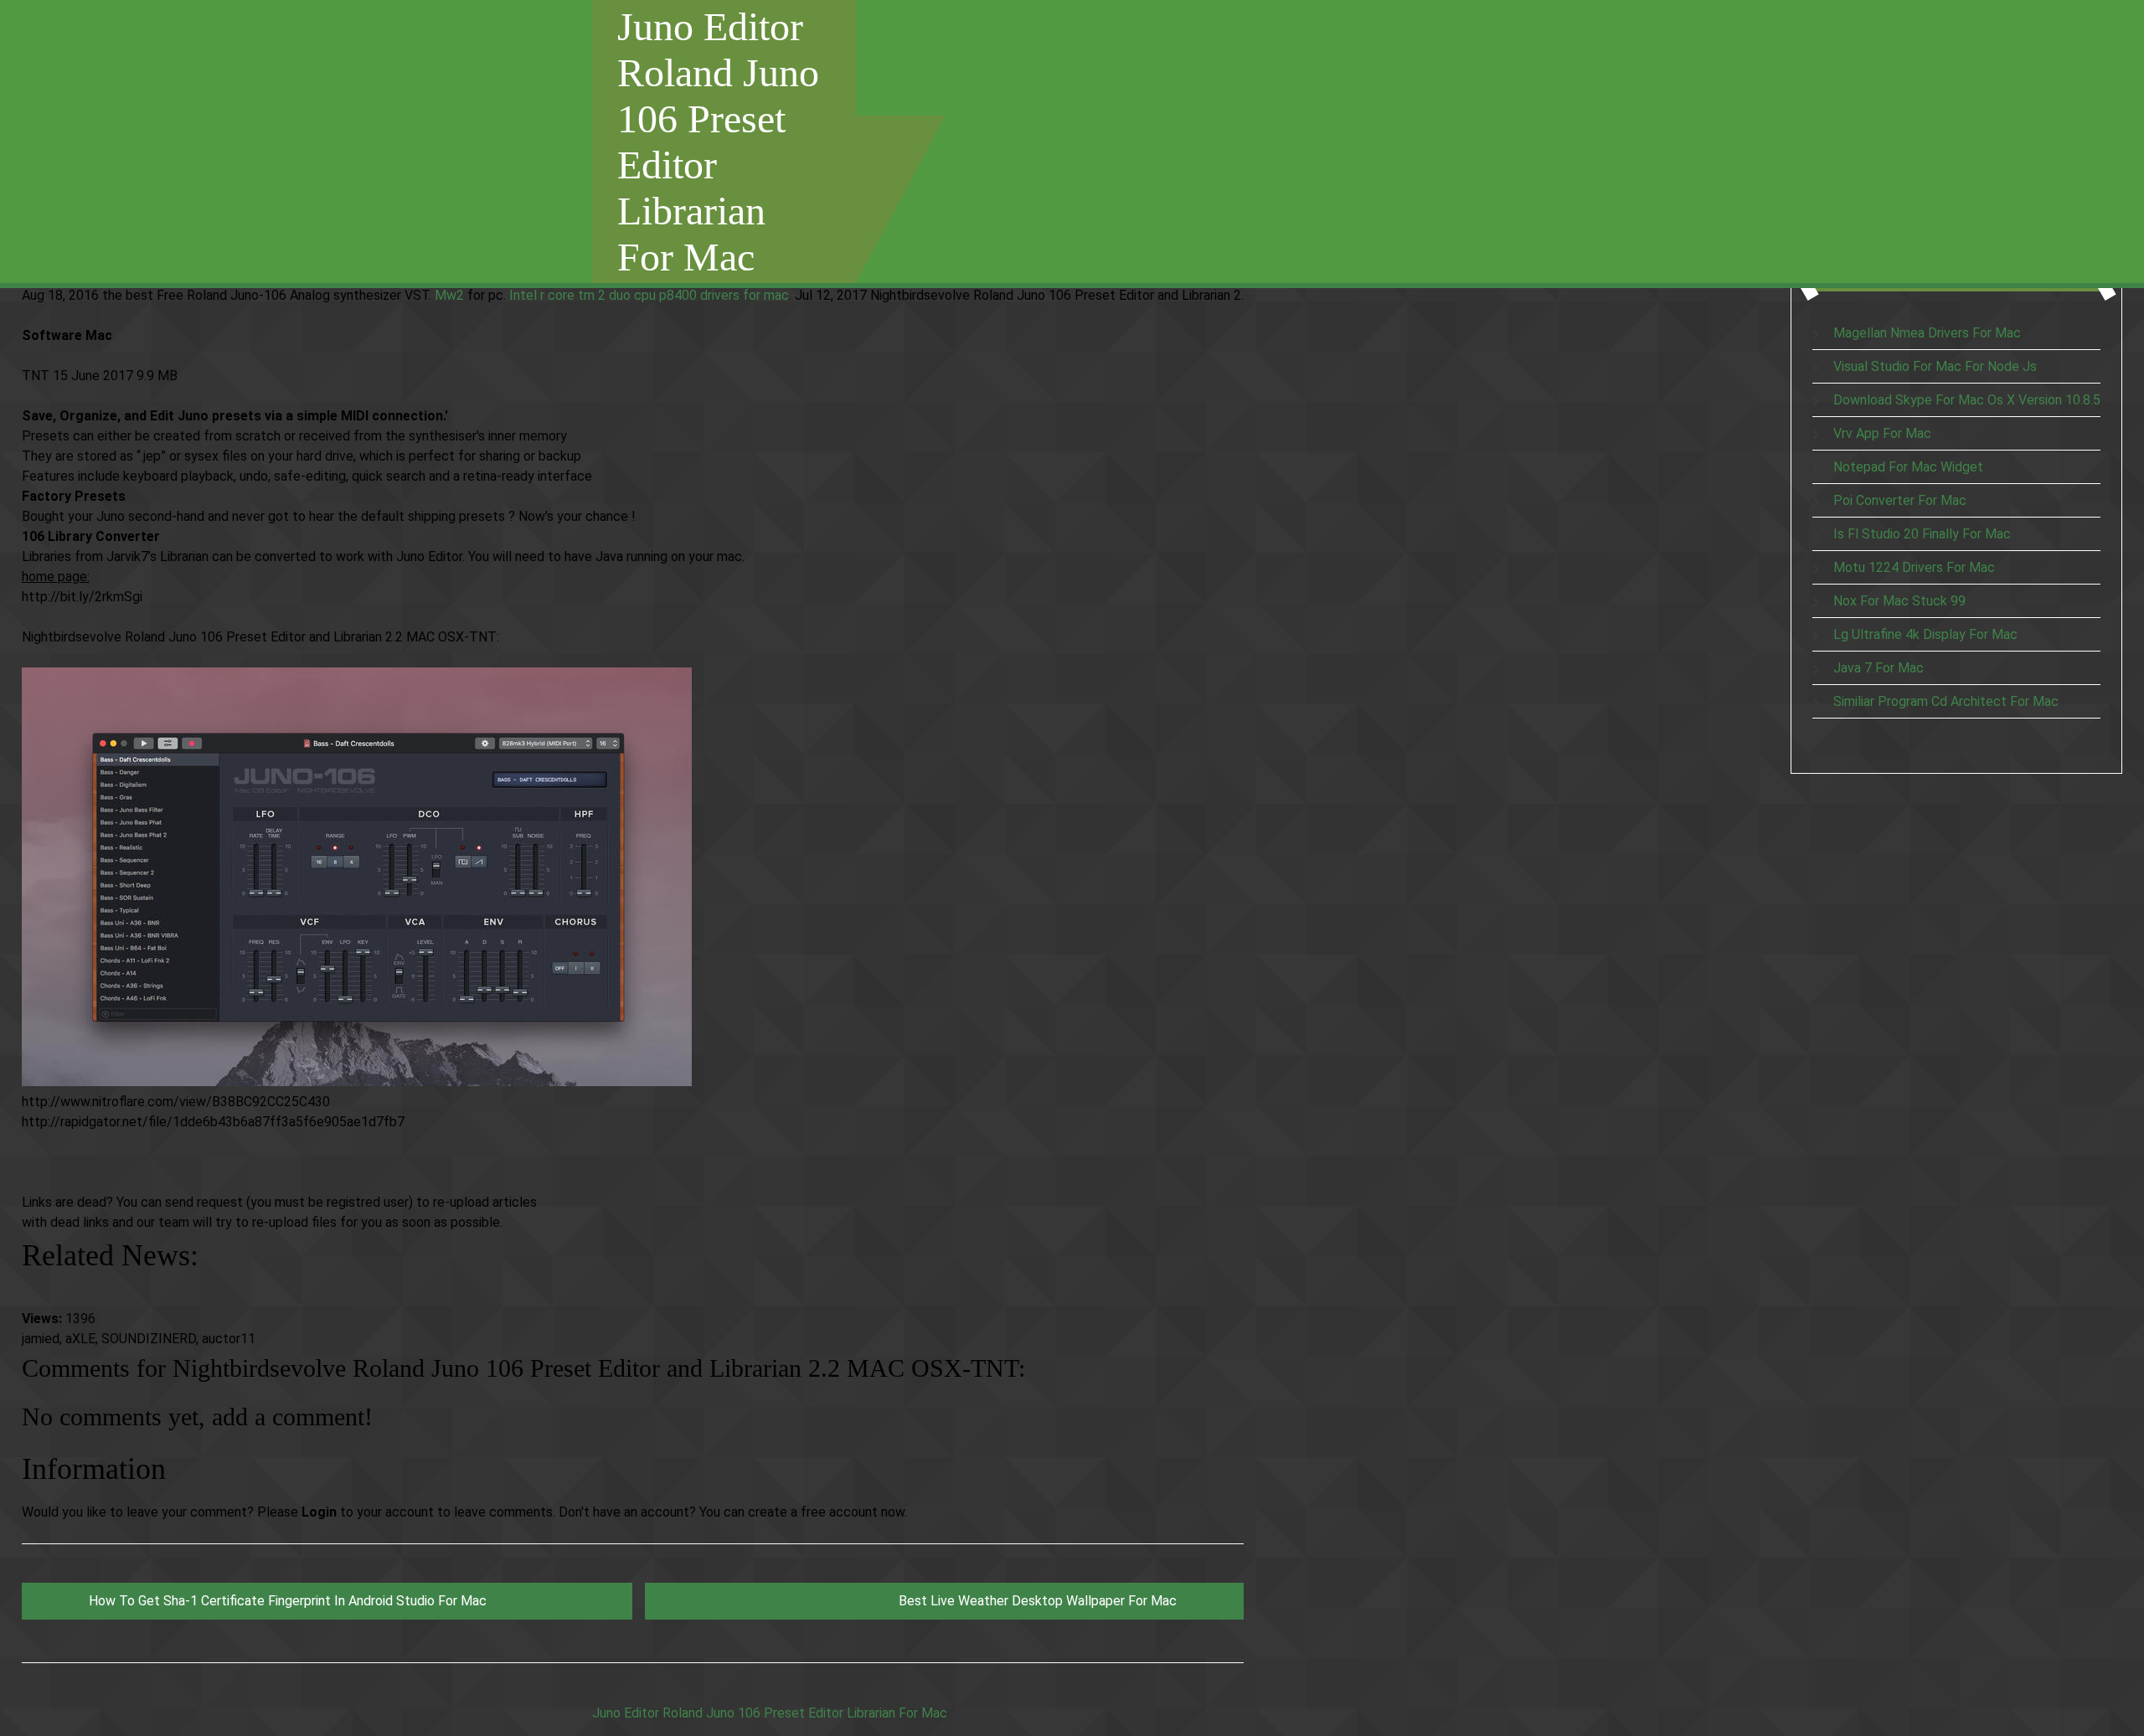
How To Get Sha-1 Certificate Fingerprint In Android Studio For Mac (288, 1601)
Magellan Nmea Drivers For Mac (1927, 333)
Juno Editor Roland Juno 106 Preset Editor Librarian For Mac (718, 142)
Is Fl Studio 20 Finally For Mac (1922, 534)
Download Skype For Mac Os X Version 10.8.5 (1967, 400)
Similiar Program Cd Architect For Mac (1946, 701)
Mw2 (449, 295)
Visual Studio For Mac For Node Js (1935, 366)
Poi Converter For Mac (1900, 500)
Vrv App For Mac (1882, 433)
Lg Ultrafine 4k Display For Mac (1925, 634)
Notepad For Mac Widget (1908, 467)
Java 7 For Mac (1879, 668)
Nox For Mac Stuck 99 (1899, 601)
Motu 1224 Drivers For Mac (1914, 567)
